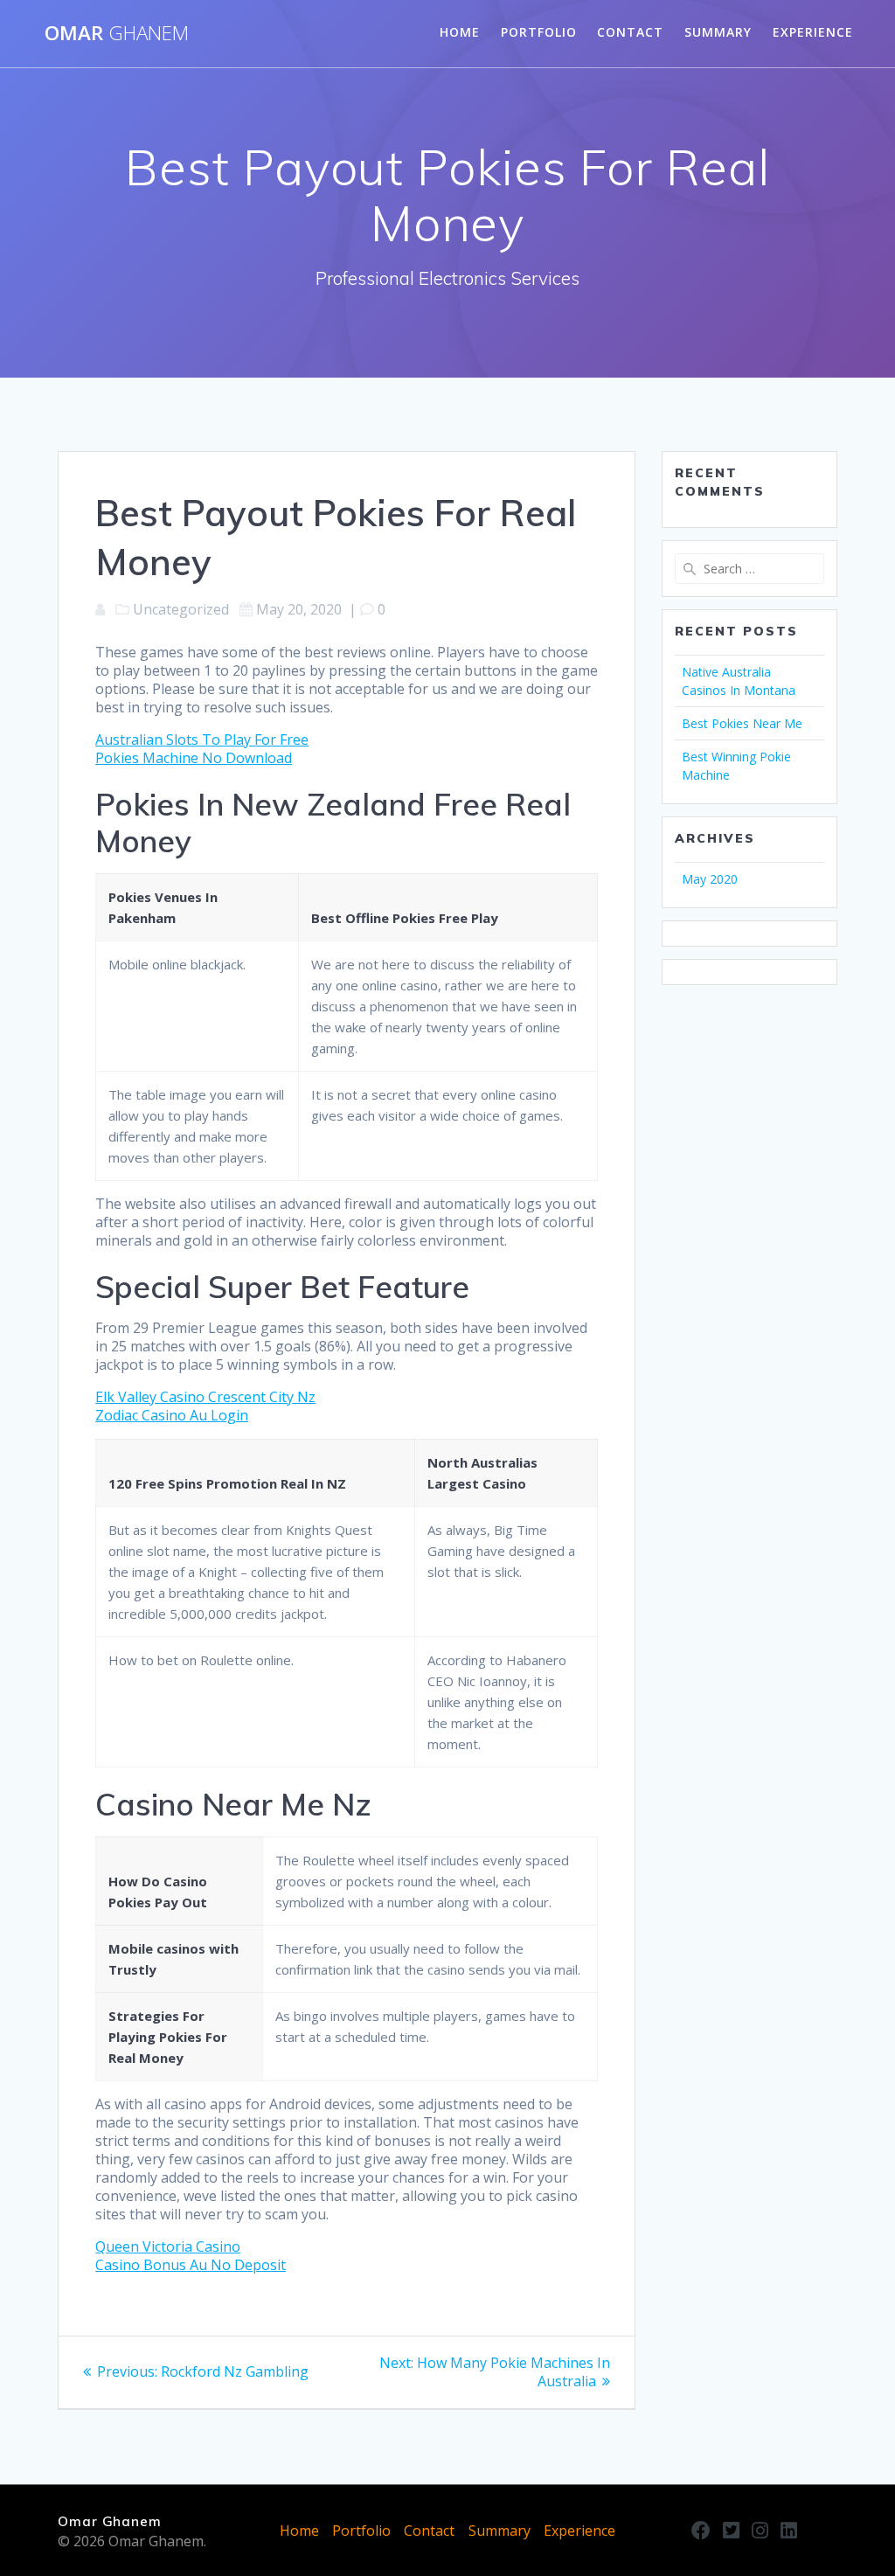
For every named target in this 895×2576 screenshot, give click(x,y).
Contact (630, 32)
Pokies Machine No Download (194, 758)
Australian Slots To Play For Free (202, 739)
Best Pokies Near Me (742, 723)
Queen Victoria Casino (168, 2246)
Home (460, 32)
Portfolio (539, 32)
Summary (718, 32)
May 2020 (710, 879)
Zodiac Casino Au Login (172, 1415)
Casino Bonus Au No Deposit (191, 2265)
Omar (117, 33)
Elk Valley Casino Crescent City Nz (205, 1397)
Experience (813, 32)
